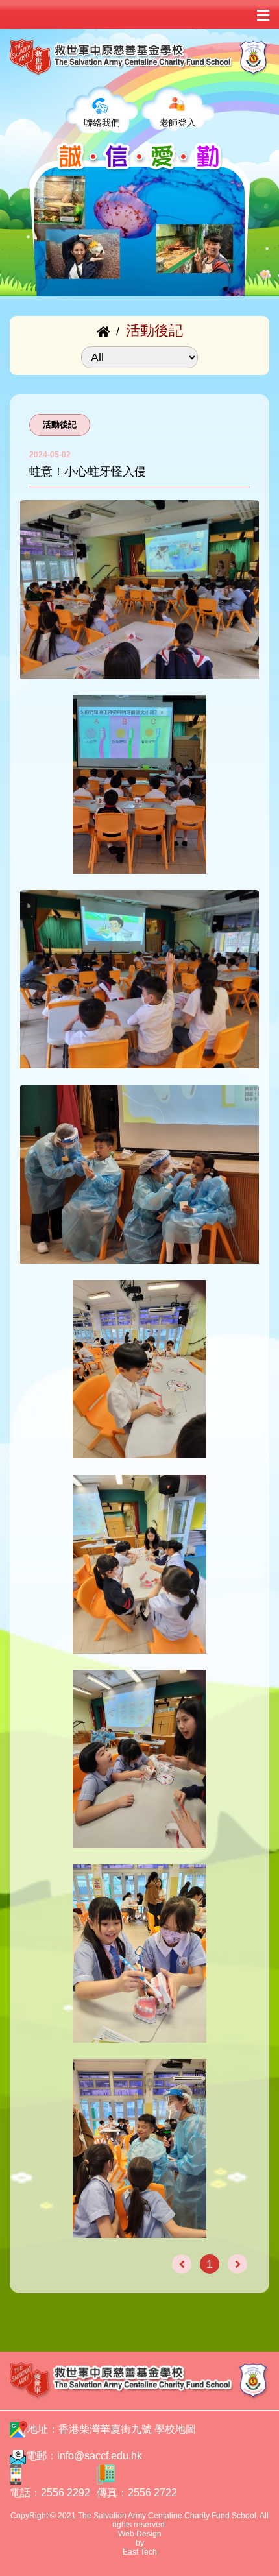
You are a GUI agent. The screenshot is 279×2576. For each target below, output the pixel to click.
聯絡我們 (102, 123)
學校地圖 (175, 2429)
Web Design (140, 2534)
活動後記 (60, 425)
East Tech (140, 2552)
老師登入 (178, 123)
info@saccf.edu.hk (100, 2456)
